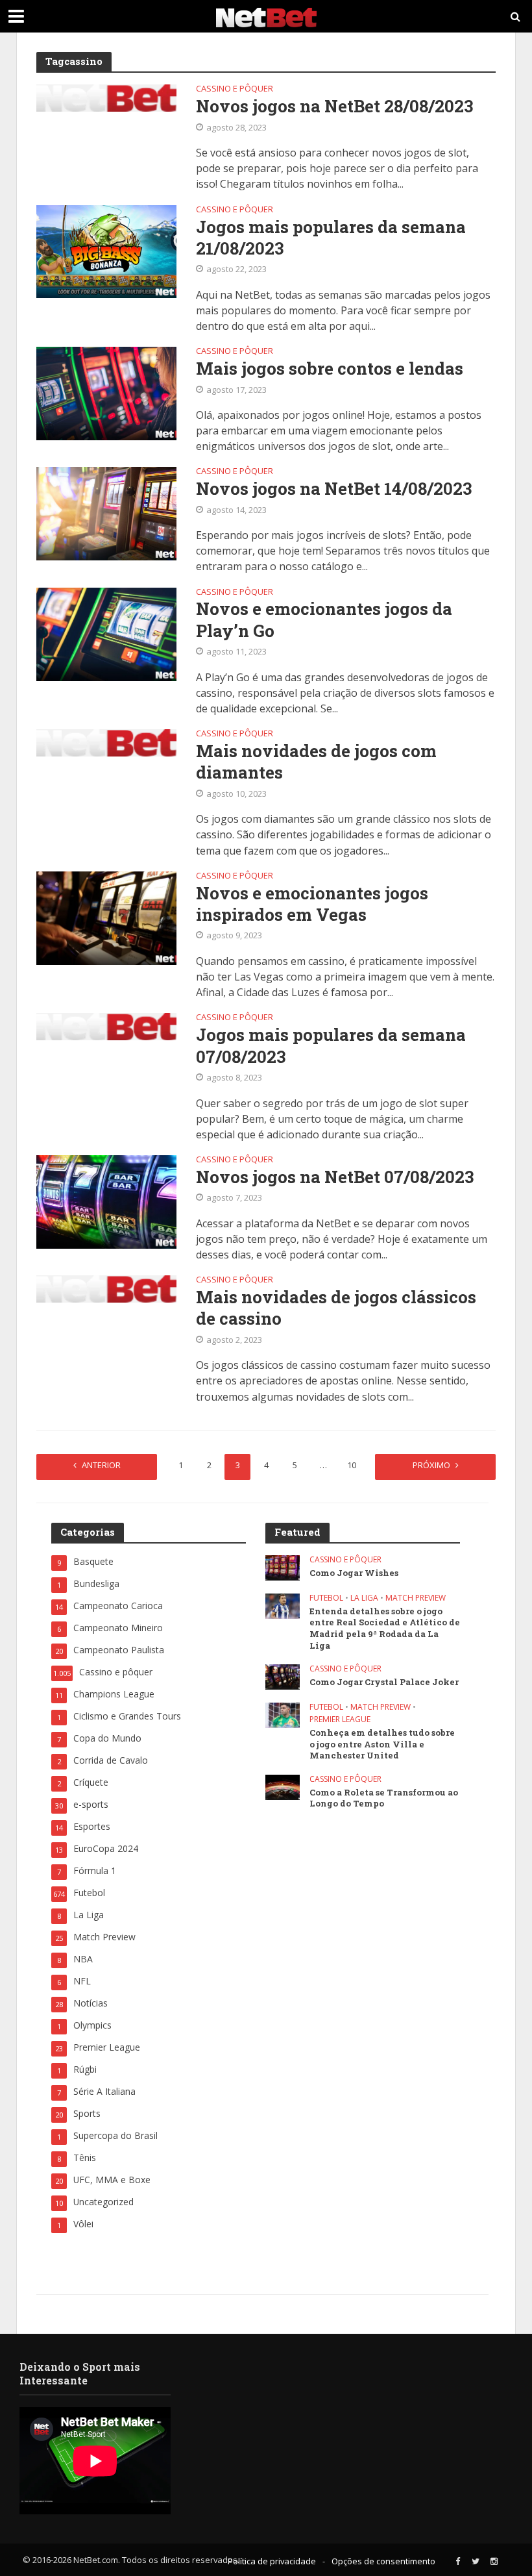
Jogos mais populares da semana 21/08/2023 (331, 238)
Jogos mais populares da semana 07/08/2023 (331, 1045)
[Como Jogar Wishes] (283, 1567)
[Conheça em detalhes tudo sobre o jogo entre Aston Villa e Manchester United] (283, 1715)
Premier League (340, 1720)
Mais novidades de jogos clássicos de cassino (336, 1308)
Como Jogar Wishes (354, 1573)
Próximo (431, 1465)
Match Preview (416, 1598)
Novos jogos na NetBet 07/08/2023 (335, 1177)
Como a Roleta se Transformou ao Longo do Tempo (384, 1798)
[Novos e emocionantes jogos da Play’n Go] (106, 633)
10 (352, 1465)
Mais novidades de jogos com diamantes (316, 762)
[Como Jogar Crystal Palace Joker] (283, 1676)
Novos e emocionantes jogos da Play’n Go (324, 619)
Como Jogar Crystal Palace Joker (384, 1682)
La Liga (364, 1598)
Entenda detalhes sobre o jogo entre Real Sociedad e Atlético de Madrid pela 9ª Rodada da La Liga (385, 1629)
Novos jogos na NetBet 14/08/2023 (334, 489)
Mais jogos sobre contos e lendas (330, 369)
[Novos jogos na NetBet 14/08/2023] (106, 512)
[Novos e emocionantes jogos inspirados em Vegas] (106, 917)
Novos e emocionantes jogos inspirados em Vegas (312, 904)
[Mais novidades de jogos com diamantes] (106, 742)
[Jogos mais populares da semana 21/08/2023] (106, 251)
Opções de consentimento (383, 2561)
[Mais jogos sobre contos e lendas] (106, 392)
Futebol (326, 1598)
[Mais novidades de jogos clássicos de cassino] (106, 1288)
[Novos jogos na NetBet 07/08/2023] (106, 1201)
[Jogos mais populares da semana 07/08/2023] (106, 1025)
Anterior (101, 1465)
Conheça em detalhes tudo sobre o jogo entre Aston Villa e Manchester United (382, 1744)
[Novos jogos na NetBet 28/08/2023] (106, 97)
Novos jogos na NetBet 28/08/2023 (334, 106)
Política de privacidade (272, 2561)
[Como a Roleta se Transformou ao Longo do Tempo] (283, 1786)
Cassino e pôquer (235, 89)
